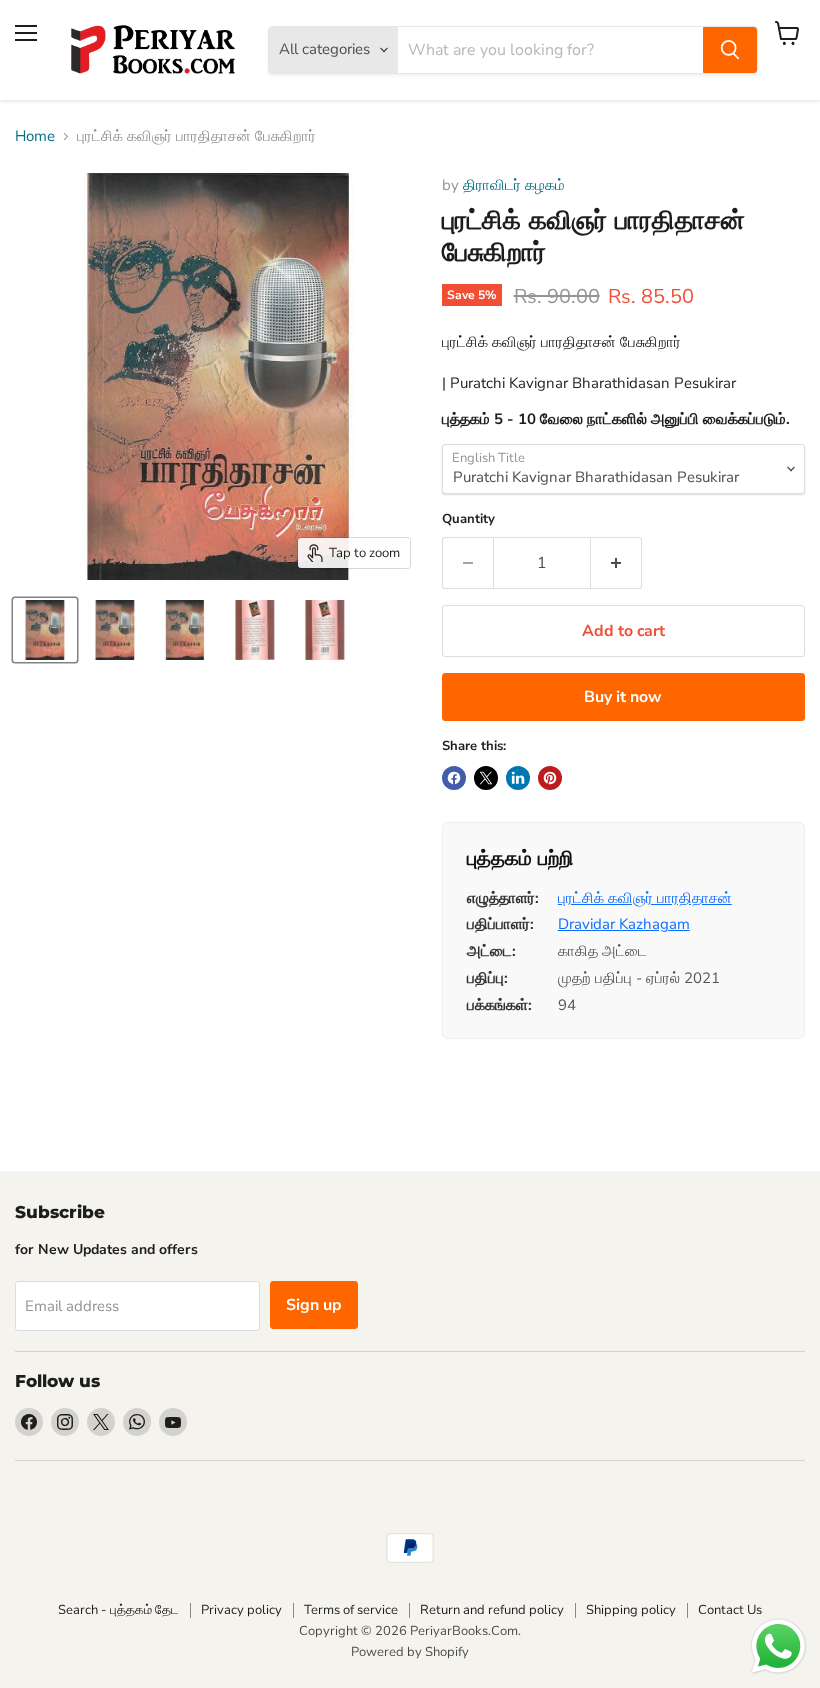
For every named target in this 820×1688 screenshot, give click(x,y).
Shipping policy (631, 1610)
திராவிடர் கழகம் (514, 185)
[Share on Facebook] (454, 778)
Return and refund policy (492, 1610)
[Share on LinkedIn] (518, 778)
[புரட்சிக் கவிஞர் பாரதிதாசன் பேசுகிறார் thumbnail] (45, 630)
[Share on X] (486, 778)
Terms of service (351, 1610)
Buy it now (623, 697)
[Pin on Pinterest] (550, 778)
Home (35, 136)
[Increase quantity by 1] (616, 563)
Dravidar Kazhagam (624, 924)
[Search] (730, 50)
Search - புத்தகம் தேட (118, 1610)
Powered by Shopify (410, 1652)
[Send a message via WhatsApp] (778, 1646)
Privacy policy (241, 1610)
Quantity (468, 519)
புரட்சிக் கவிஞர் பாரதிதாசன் (645, 898)
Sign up (314, 1305)
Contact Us (730, 1610)
